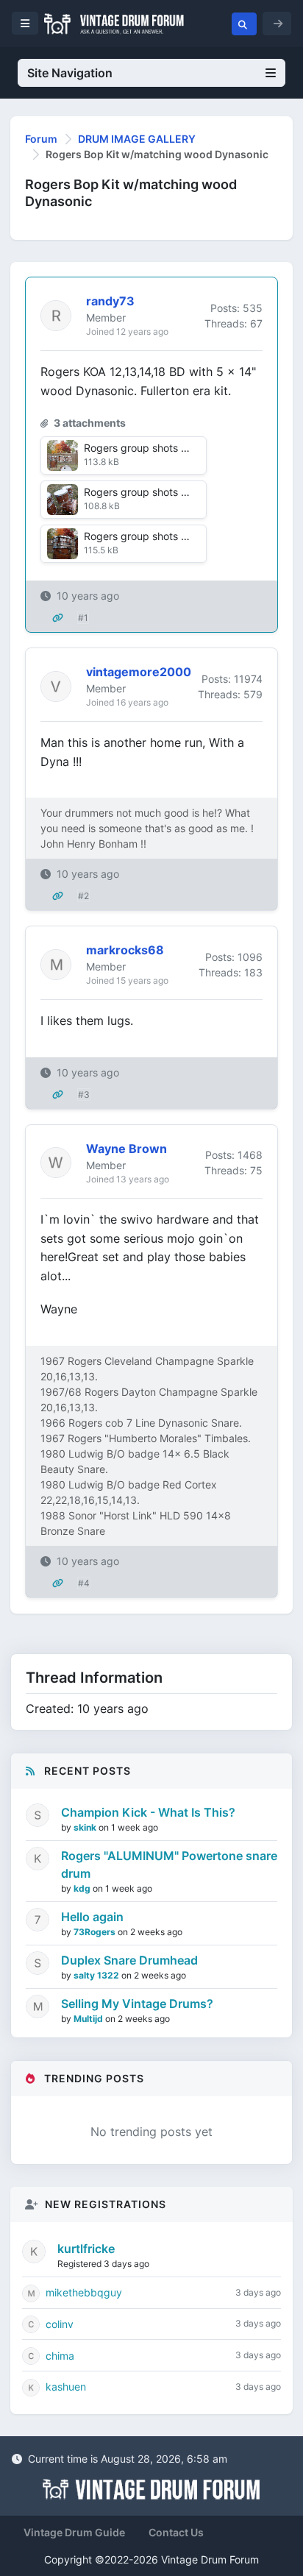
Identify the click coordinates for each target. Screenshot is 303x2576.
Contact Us (176, 2532)
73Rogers (96, 1932)
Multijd (89, 2019)
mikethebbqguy (84, 2292)
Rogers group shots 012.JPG (153, 536)
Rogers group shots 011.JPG (152, 492)
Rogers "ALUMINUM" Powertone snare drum (169, 1864)
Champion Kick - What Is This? (148, 1812)
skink (86, 1827)
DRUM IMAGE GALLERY (137, 139)
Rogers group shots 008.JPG (154, 448)
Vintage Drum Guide (74, 2532)
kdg (83, 1888)
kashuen (66, 2387)
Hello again (92, 1917)
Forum (41, 139)
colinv (60, 2324)
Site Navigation (70, 73)
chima (60, 2356)
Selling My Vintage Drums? (137, 2004)
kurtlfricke (86, 2249)
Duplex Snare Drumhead (129, 1960)
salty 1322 (97, 1975)
